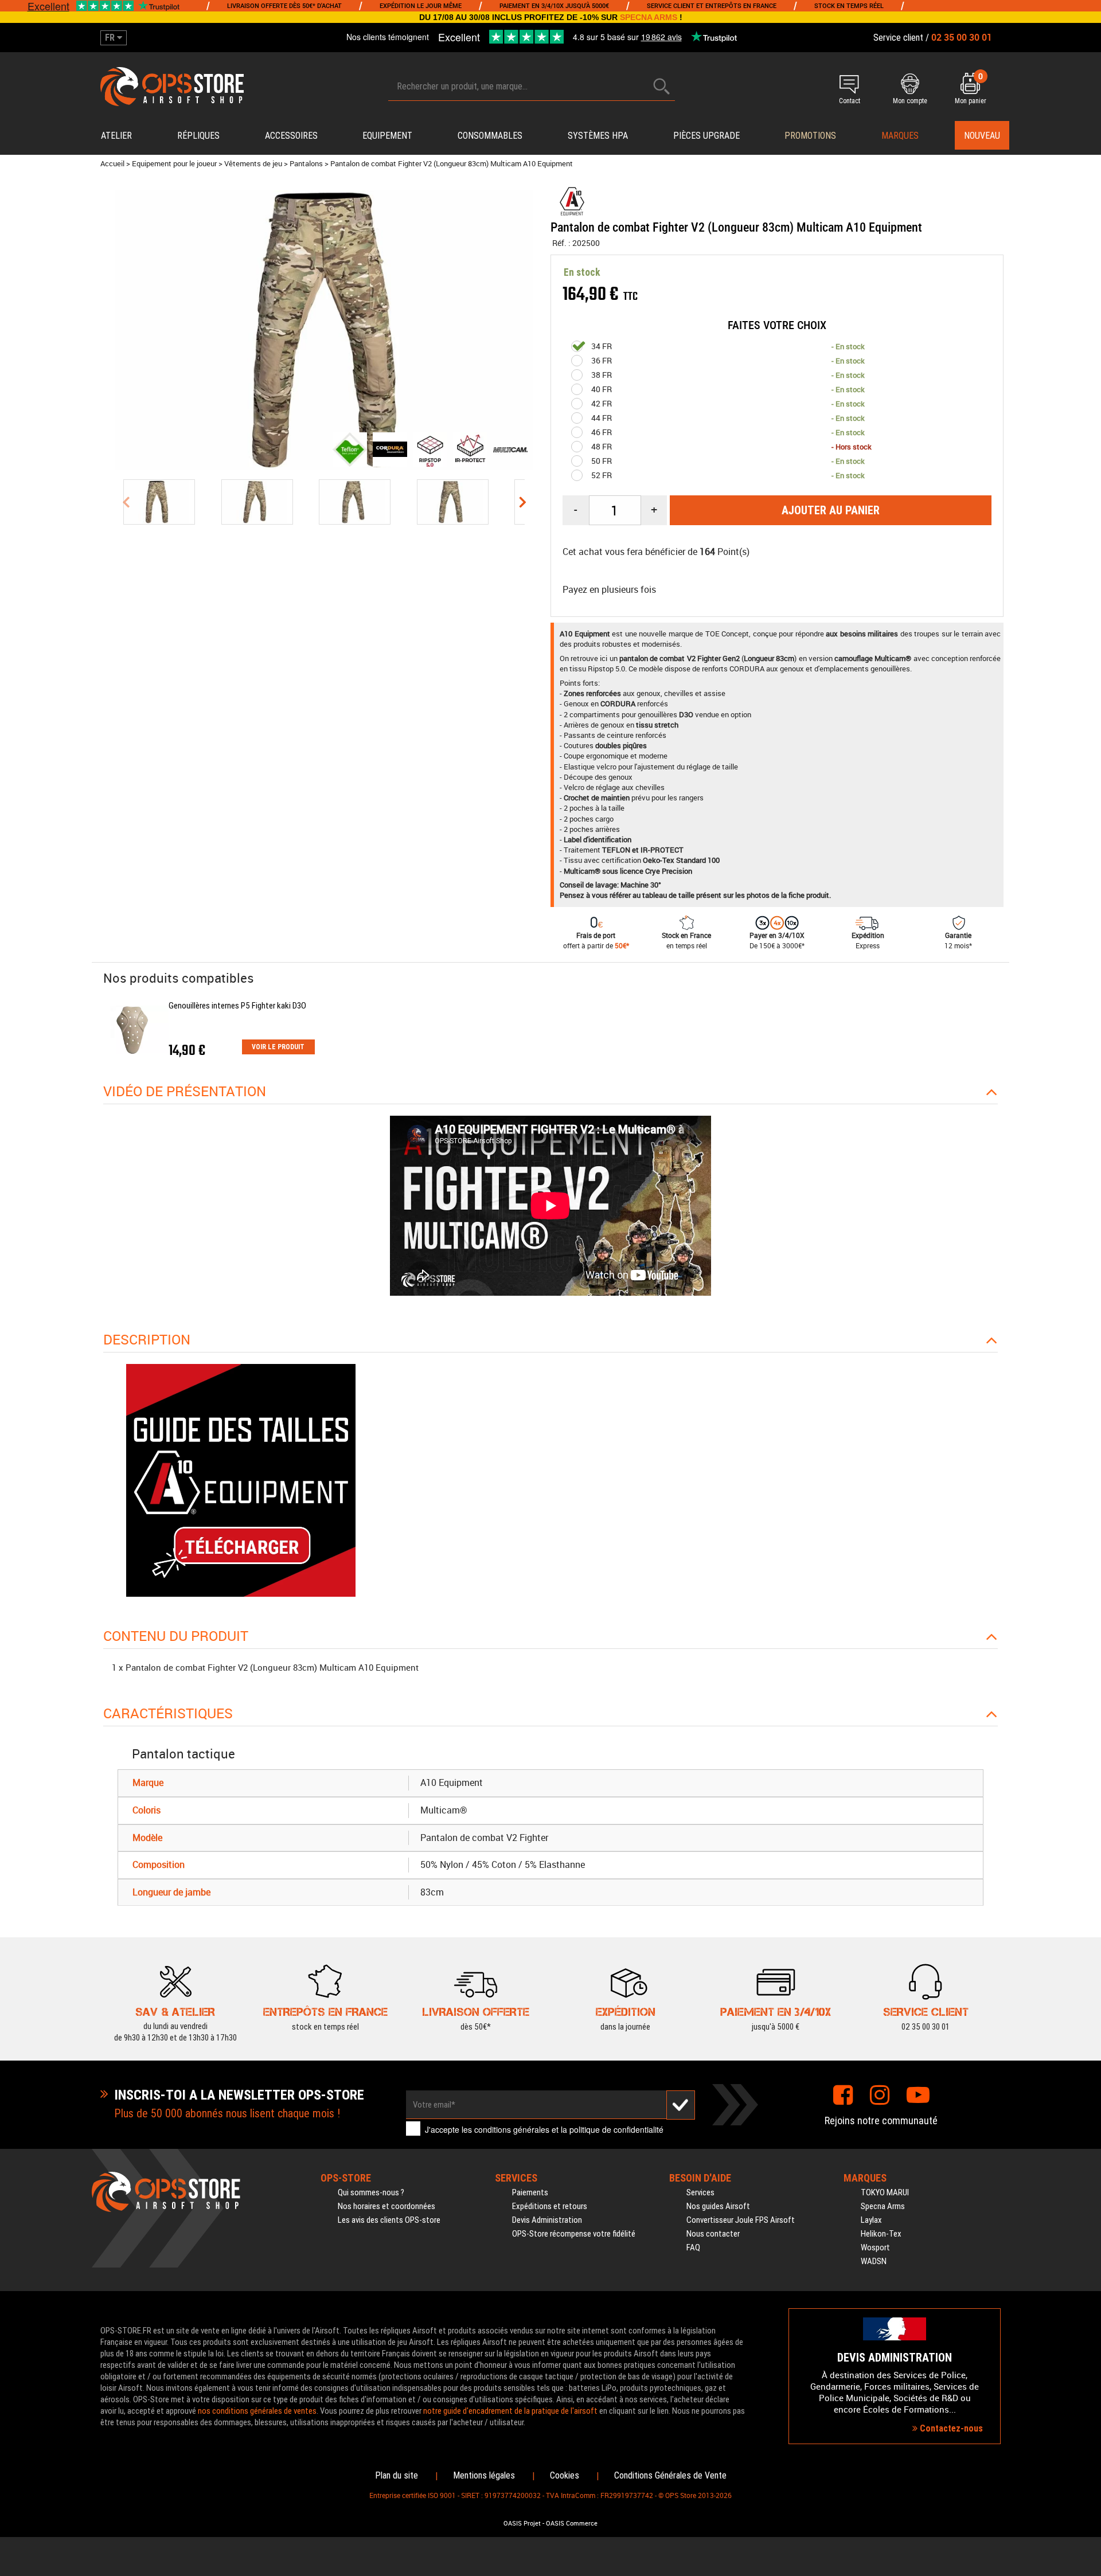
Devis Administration (547, 2220)
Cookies (565, 2475)
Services (700, 2192)
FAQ (693, 2247)
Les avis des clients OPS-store (389, 2220)
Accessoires (291, 136)
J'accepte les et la (544, 2129)
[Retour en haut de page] (1087, 1534)
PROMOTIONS (810, 136)
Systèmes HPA (598, 136)
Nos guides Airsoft (718, 2206)
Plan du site (397, 2475)
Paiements (530, 2192)
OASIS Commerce (572, 2523)
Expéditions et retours (550, 2206)
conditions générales (512, 2129)
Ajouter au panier (831, 510)
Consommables (490, 136)
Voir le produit (278, 1047)
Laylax (871, 2220)
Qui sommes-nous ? (371, 2192)
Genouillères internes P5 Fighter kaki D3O (237, 1006)
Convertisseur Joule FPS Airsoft (741, 2220)
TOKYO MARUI (885, 2192)
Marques (900, 136)
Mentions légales (484, 2475)
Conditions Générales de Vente (670, 2475)
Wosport (875, 2247)
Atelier (116, 136)
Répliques (198, 136)
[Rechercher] (662, 86)
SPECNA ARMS (649, 17)
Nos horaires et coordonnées (386, 2206)
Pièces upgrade (706, 136)
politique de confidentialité (616, 2129)
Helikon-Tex (881, 2234)
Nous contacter (713, 2234)
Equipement (387, 136)
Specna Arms (883, 2206)
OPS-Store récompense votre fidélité (574, 2234)
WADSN (874, 2261)
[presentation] (126, 502)
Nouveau (982, 136)
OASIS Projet (522, 2523)
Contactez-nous (950, 2428)
